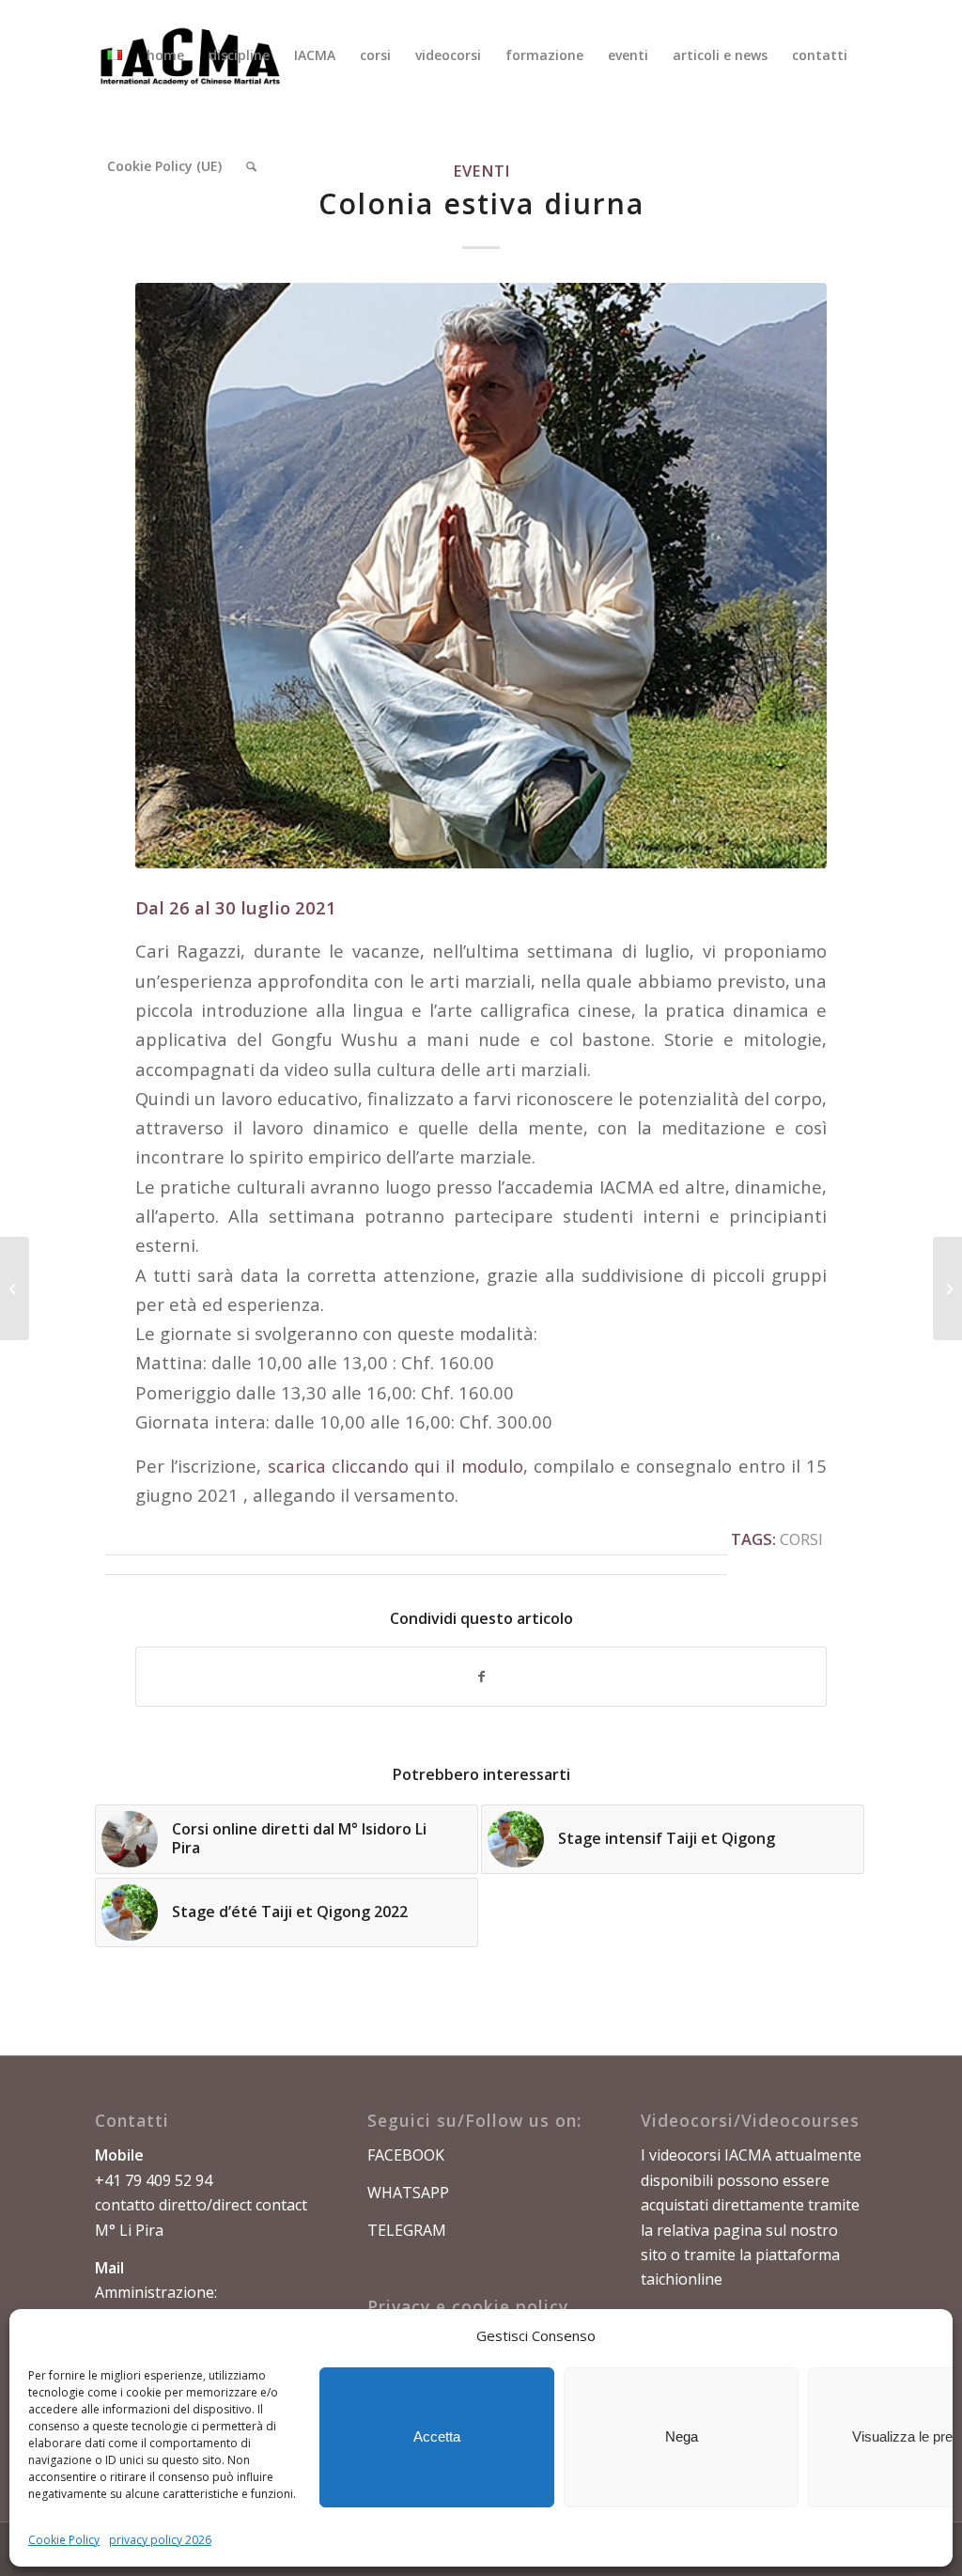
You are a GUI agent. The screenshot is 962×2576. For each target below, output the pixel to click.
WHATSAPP (408, 2193)
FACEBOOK (406, 2155)
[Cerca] (251, 166)
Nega (682, 2436)
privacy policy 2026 (160, 2540)
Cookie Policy (64, 2540)
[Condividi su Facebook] (481, 1677)
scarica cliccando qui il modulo (396, 1466)
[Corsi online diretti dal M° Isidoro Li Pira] (15, 1288)
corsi (801, 1539)
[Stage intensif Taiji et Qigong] (947, 1288)
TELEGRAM (407, 2230)
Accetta (437, 2436)
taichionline (682, 2279)
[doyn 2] (481, 576)
